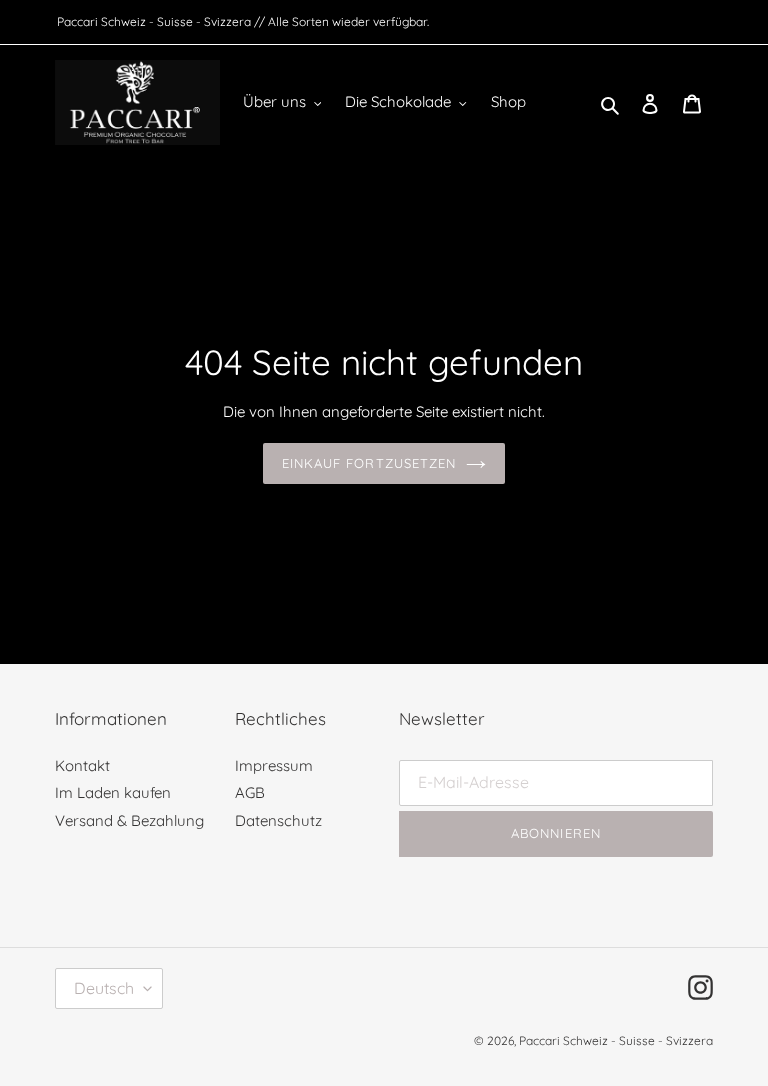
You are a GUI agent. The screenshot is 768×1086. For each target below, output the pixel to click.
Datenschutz (278, 820)
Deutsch (104, 988)
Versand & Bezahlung (129, 820)
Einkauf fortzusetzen (369, 463)
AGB (250, 792)
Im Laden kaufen (113, 792)
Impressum (274, 765)
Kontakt (82, 765)
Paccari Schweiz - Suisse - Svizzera (616, 1040)
